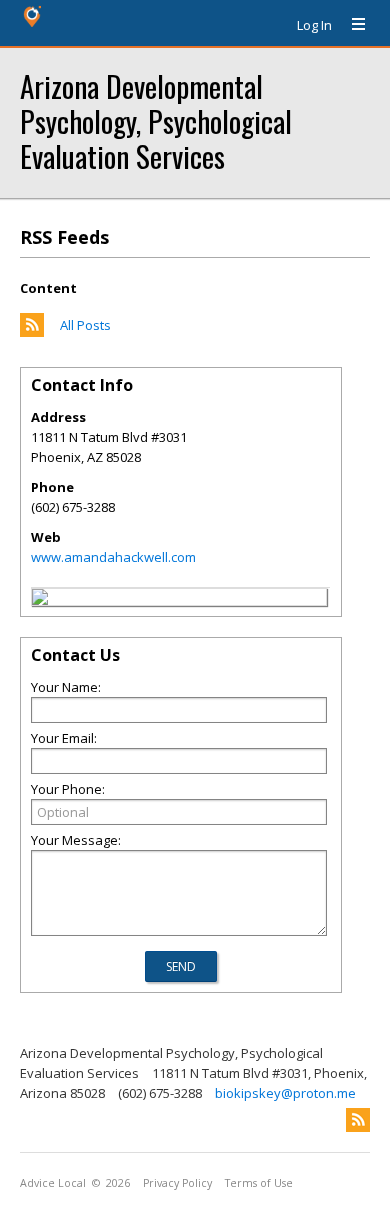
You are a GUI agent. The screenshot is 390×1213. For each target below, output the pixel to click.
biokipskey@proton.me (285, 1093)
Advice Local (53, 1183)
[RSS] (358, 1120)
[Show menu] (351, 25)
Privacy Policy (177, 1183)
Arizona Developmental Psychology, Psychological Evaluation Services (156, 120)
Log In (314, 25)
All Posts (85, 325)
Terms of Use (259, 1183)
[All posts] (32, 332)
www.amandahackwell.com (113, 557)
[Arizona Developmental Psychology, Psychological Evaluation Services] (40, 600)
